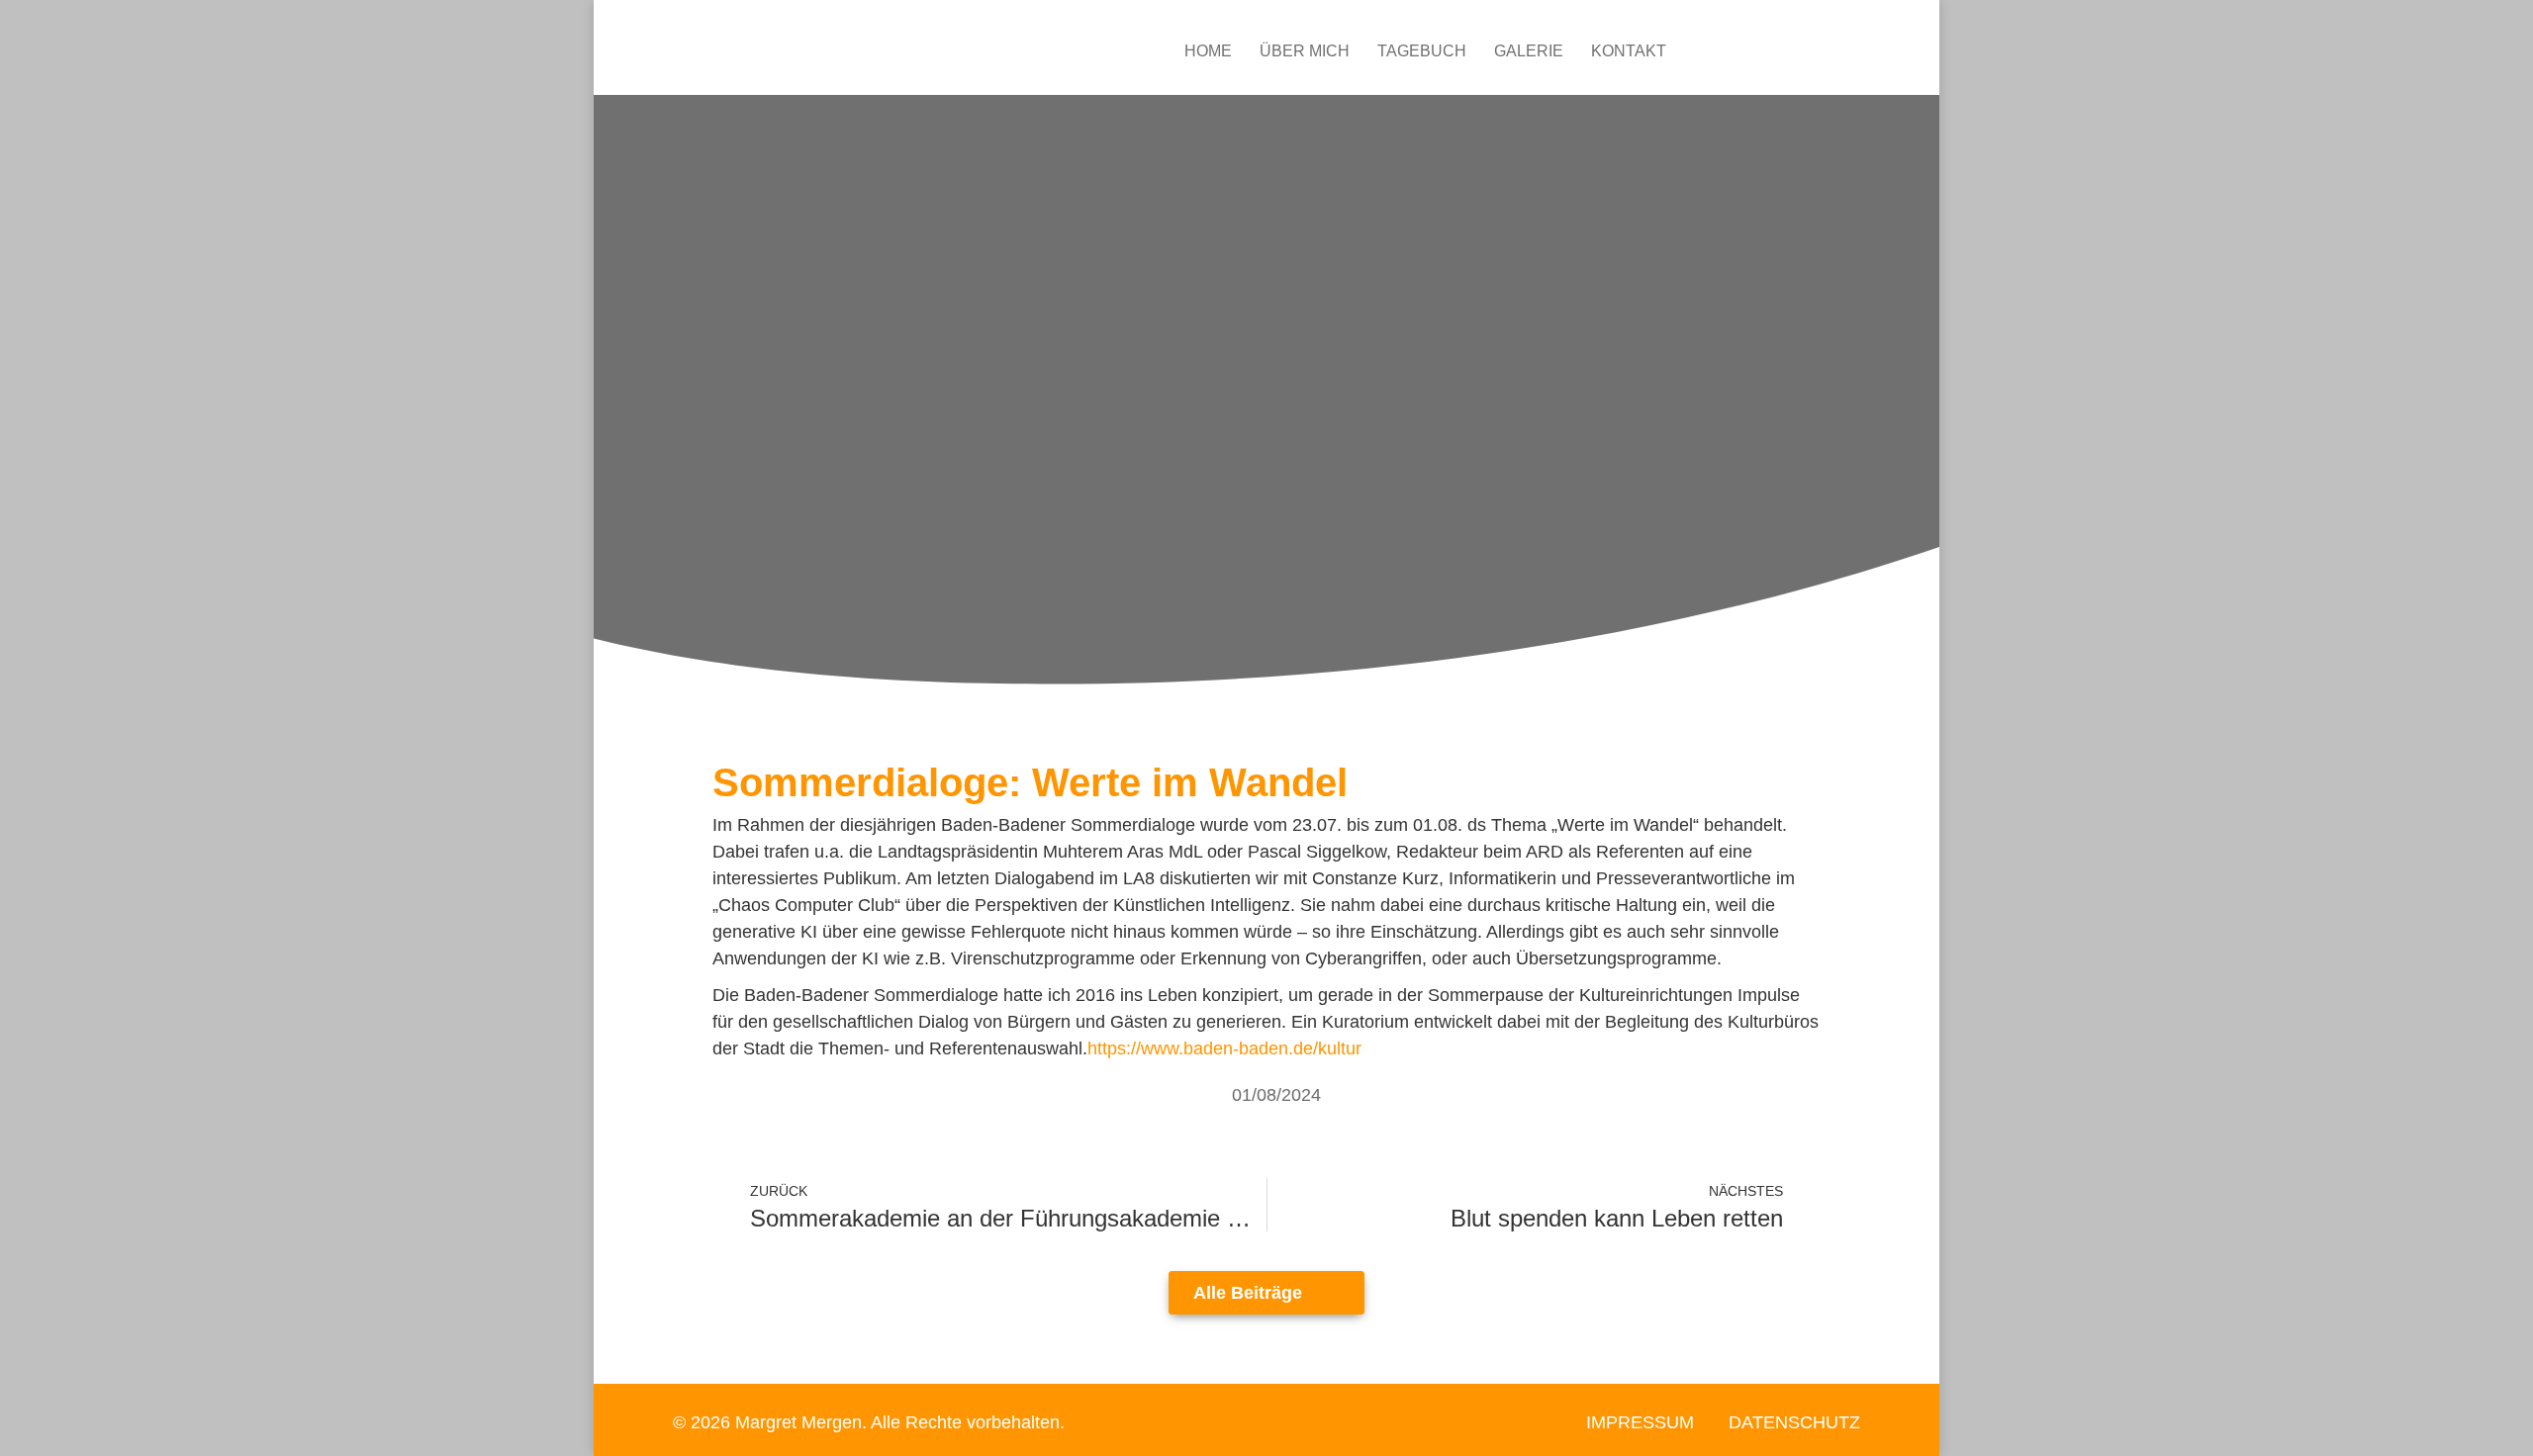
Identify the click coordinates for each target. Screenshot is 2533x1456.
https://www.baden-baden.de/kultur (1224, 1048)
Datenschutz (1794, 1422)
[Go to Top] (2503, 1426)
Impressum (1640, 1422)
